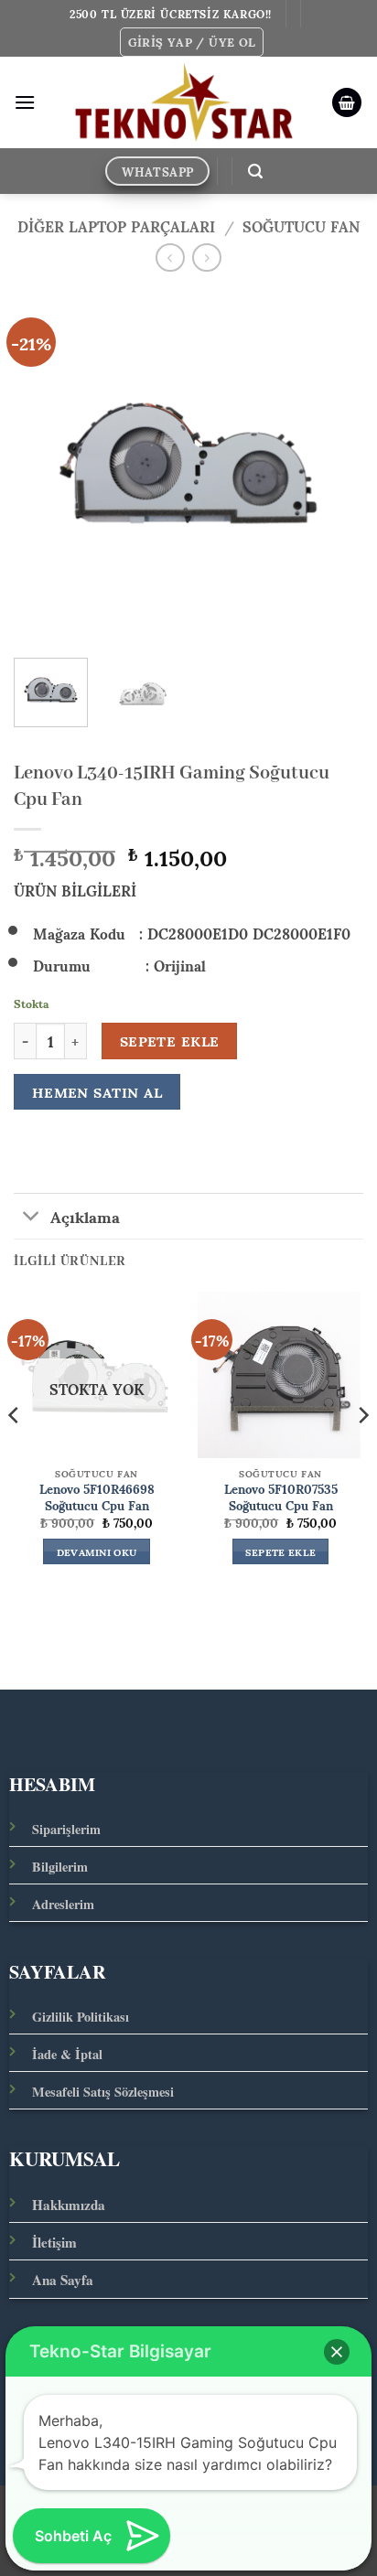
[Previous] (44, 465)
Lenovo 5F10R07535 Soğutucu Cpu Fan (281, 1497)
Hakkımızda (69, 2205)
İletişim (54, 2242)
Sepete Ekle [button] (281, 1551)
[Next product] (170, 258)
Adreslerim (63, 1904)
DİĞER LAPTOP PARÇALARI (116, 225)
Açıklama (85, 1216)
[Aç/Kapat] (32, 1218)
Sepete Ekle (170, 1041)
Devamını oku (97, 1551)
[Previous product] (206, 258)
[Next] (333, 465)
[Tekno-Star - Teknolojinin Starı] (183, 102)
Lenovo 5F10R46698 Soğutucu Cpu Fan (97, 1497)
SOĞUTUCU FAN (301, 225)
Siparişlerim (66, 1829)
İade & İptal (67, 2054)
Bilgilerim (60, 1867)
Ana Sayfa (63, 2280)
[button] (192, 42)
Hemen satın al (97, 1092)
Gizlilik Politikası (81, 2017)
